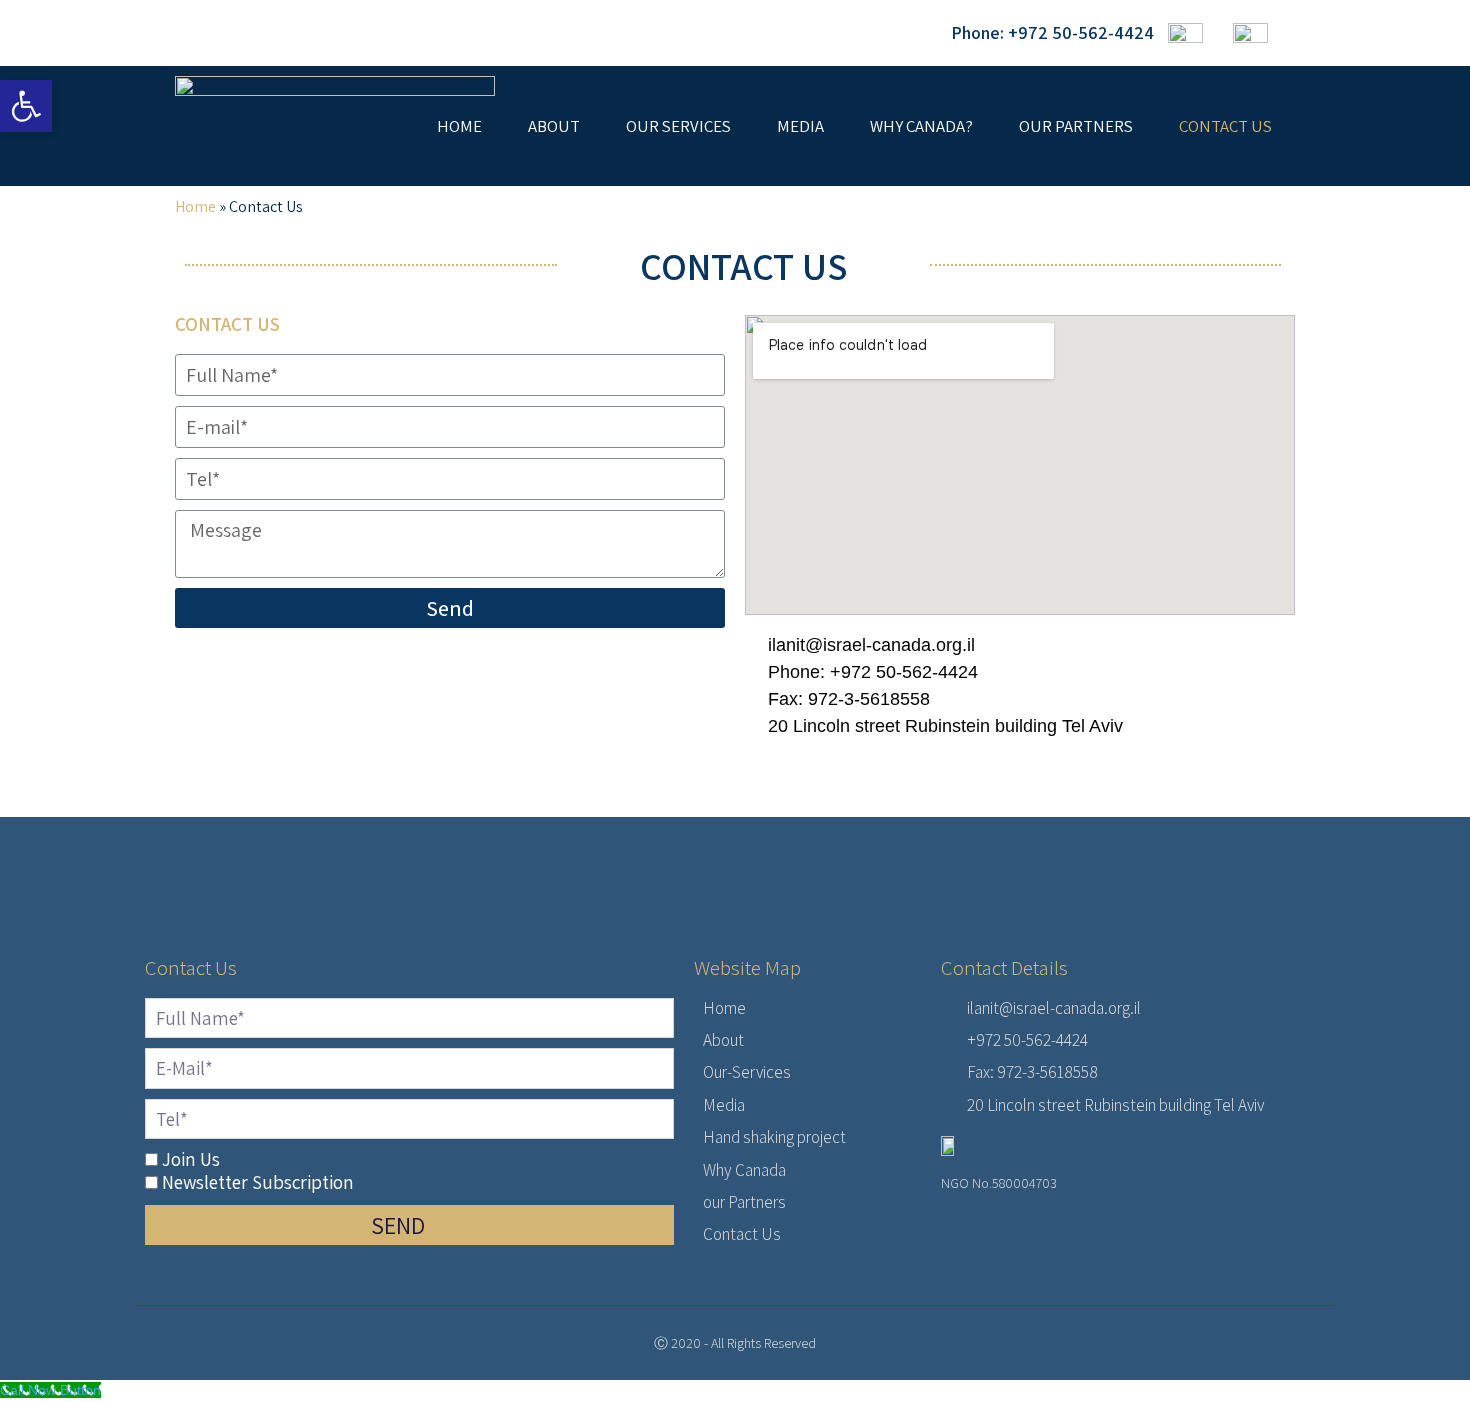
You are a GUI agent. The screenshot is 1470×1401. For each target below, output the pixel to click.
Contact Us (1225, 126)
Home (459, 126)
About (554, 126)
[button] (26, 106)
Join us (191, 1159)
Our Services (678, 126)
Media (800, 126)
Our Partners (1076, 126)
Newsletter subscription (258, 1182)
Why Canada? (921, 126)
